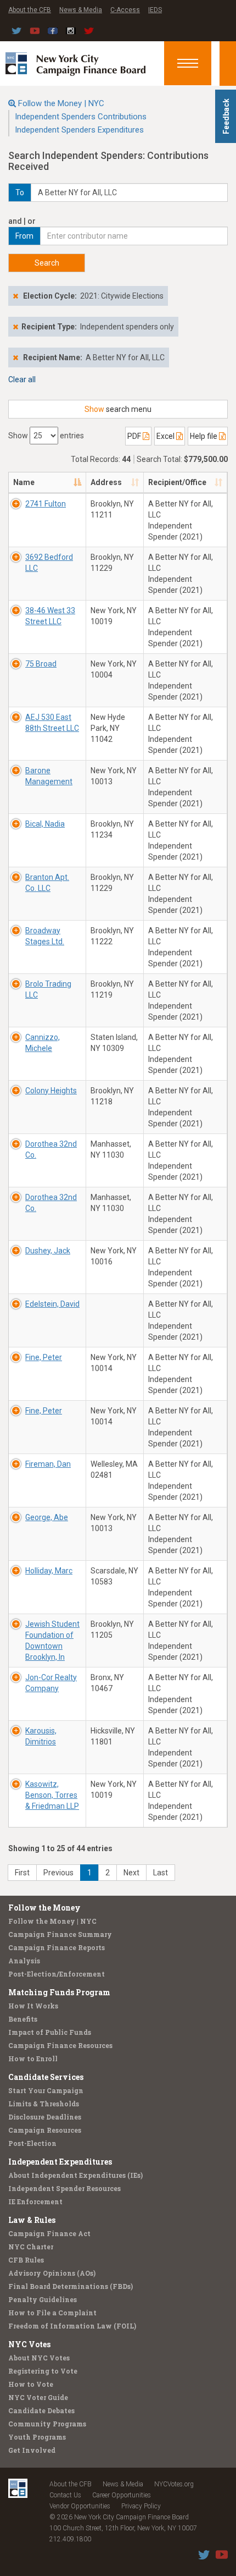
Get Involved (32, 2450)
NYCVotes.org (174, 2484)
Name (24, 482)
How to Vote (31, 2384)
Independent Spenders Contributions (81, 117)
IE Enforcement (35, 2201)
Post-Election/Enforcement (57, 1974)
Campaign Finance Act (49, 2233)
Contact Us (65, 2495)
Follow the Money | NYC (61, 103)
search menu (118, 409)
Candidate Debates (41, 2410)
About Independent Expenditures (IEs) (75, 2175)
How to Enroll (33, 2058)
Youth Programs (37, 2437)
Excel (166, 436)
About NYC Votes (39, 2358)
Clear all (22, 379)
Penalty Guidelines (43, 2299)
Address (106, 482)
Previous (58, 1873)
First (22, 1873)
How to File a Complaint (52, 2313)
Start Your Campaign (46, 2090)
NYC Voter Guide (38, 2397)
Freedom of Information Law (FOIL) (72, 2326)
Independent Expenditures (60, 2162)
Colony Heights (51, 1091)
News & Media (81, 10)
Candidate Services (46, 2077)
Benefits (23, 2019)
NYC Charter (31, 2247)
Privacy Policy (141, 2506)
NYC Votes (29, 2344)
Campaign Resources (45, 2130)
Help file (204, 436)
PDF (135, 436)
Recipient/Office (177, 482)
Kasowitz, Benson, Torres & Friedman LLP (52, 1795)
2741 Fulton (46, 504)
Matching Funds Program (59, 1992)
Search (47, 263)
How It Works (33, 2006)
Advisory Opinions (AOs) (52, 2273)
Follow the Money (44, 1908)
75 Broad (41, 664)
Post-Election (32, 2143)
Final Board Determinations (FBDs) (71, 2286)
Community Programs (47, 2424)
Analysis (24, 1961)
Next (131, 1873)
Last (161, 1873)
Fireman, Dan (48, 1464)
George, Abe (47, 1517)
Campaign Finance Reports (57, 1947)
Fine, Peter (44, 1357)
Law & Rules (32, 2220)
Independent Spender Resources (64, 2188)
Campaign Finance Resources (60, 2045)
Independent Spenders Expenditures (79, 130)
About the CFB (30, 10)
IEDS (155, 10)
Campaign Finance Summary (60, 1934)
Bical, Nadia (45, 824)
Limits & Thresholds (44, 2104)
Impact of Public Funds (50, 2032)
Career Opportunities (122, 2495)
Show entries (46, 436)
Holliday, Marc (49, 1571)
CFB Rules (26, 2260)
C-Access (125, 10)
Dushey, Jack (48, 1251)
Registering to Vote (43, 2371)
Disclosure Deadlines (45, 2117)
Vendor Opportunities (80, 2506)
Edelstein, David (52, 1304)
